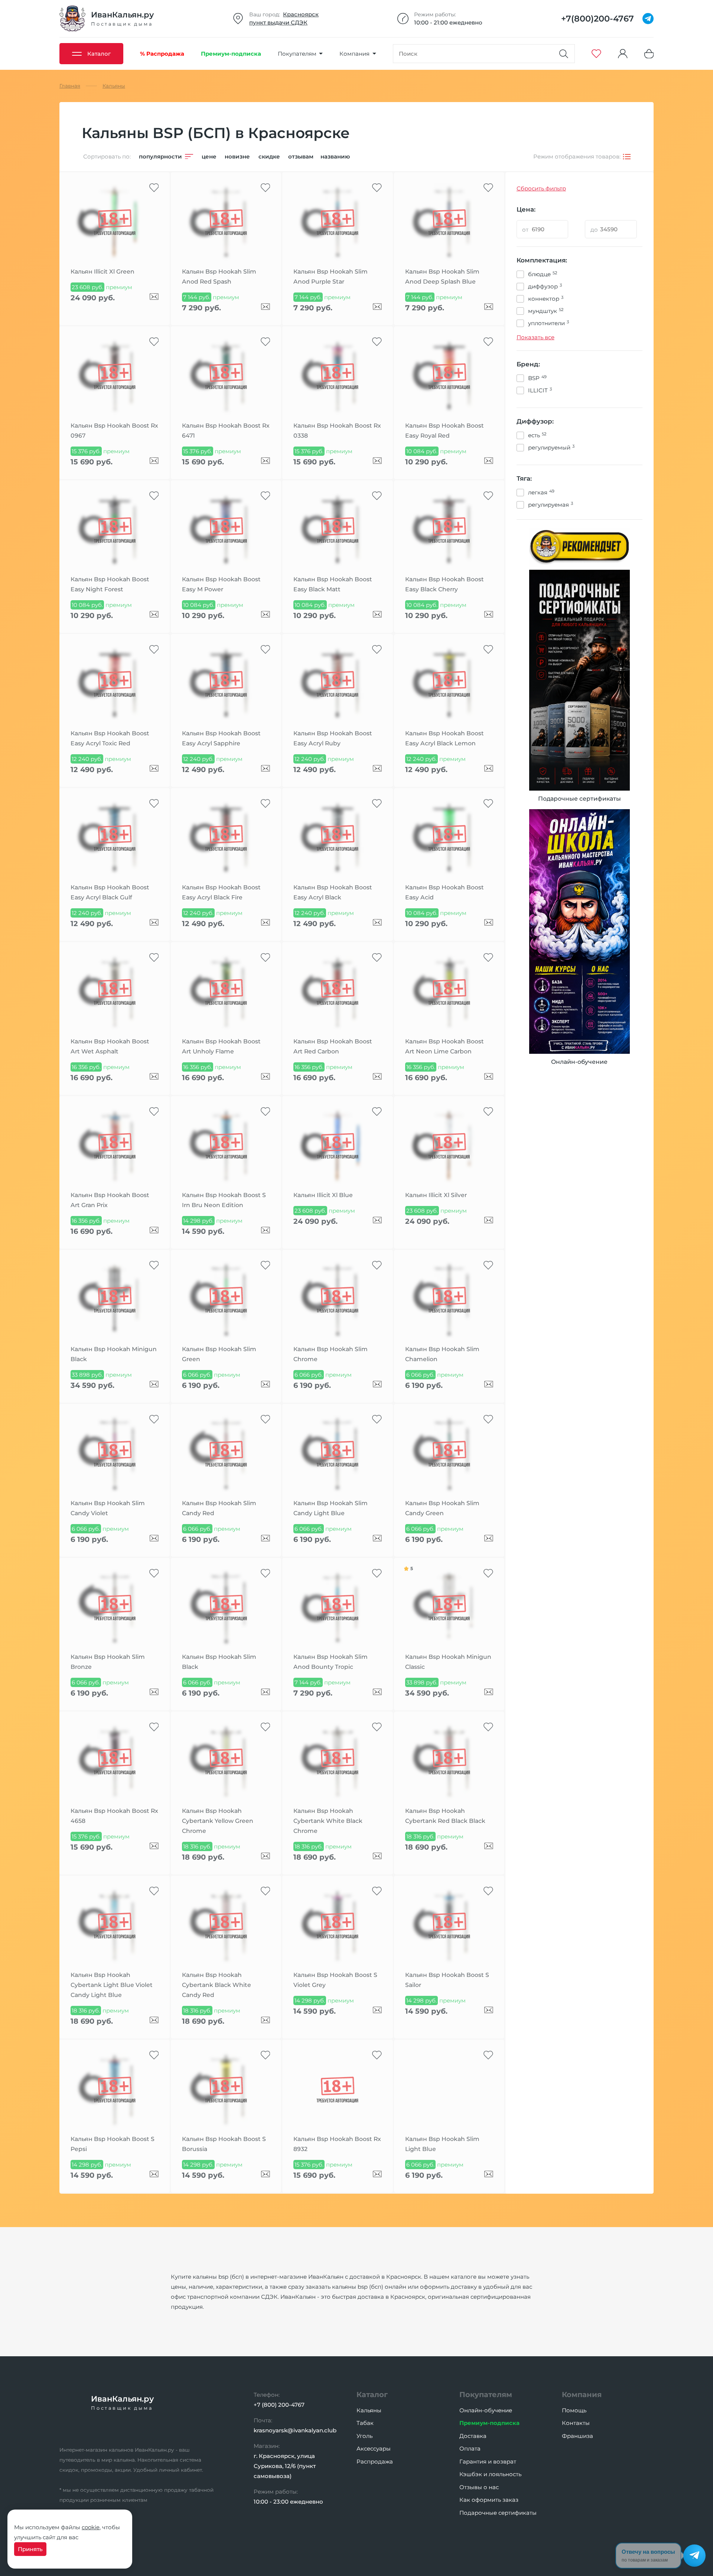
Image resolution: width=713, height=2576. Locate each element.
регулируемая (551, 504)
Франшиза (577, 2436)
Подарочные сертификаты (498, 2513)
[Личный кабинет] (623, 54)
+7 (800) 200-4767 (279, 2405)
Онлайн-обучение (486, 2410)
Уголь (364, 2436)
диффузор (545, 286)
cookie (91, 2527)
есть (537, 435)
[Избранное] (596, 54)
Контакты (576, 2423)
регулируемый (551, 447)
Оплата (470, 2448)
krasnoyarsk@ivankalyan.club (295, 2430)
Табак (365, 2423)
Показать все (535, 337)
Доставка (473, 2436)
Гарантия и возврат (488, 2461)
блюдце (543, 274)
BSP (537, 378)
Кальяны (369, 2410)
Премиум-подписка (489, 2423)
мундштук (546, 311)
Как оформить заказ (489, 2500)
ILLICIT (540, 390)
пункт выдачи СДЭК (278, 22)
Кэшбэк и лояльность (490, 2474)
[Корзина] (649, 54)
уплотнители (548, 323)
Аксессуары (374, 2448)
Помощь (574, 2410)
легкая (541, 492)
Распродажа (375, 2461)
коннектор (546, 298)
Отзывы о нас (479, 2487)
